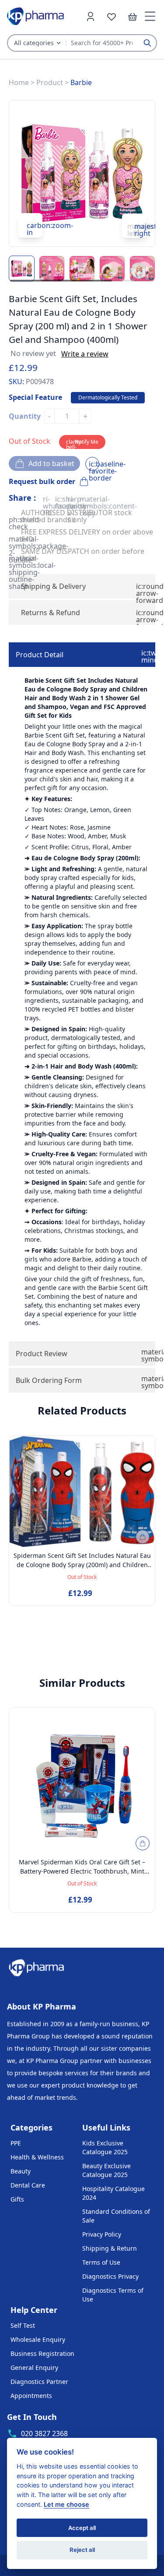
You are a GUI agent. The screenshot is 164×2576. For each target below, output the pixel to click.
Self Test (23, 2325)
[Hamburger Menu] (150, 16)
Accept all (82, 2528)
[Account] (91, 16)
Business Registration (42, 2353)
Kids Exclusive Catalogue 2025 (105, 2147)
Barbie (81, 82)
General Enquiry (34, 2368)
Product (50, 82)
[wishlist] (112, 16)
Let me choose (66, 2504)
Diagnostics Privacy (110, 2276)
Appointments (31, 2396)
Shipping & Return (110, 2248)
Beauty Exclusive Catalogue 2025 (106, 2170)
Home (19, 82)
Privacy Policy (102, 2234)
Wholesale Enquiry (38, 2339)
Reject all (82, 2550)
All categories (34, 43)
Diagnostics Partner (39, 2382)
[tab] (82, 655)
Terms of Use (101, 2262)
